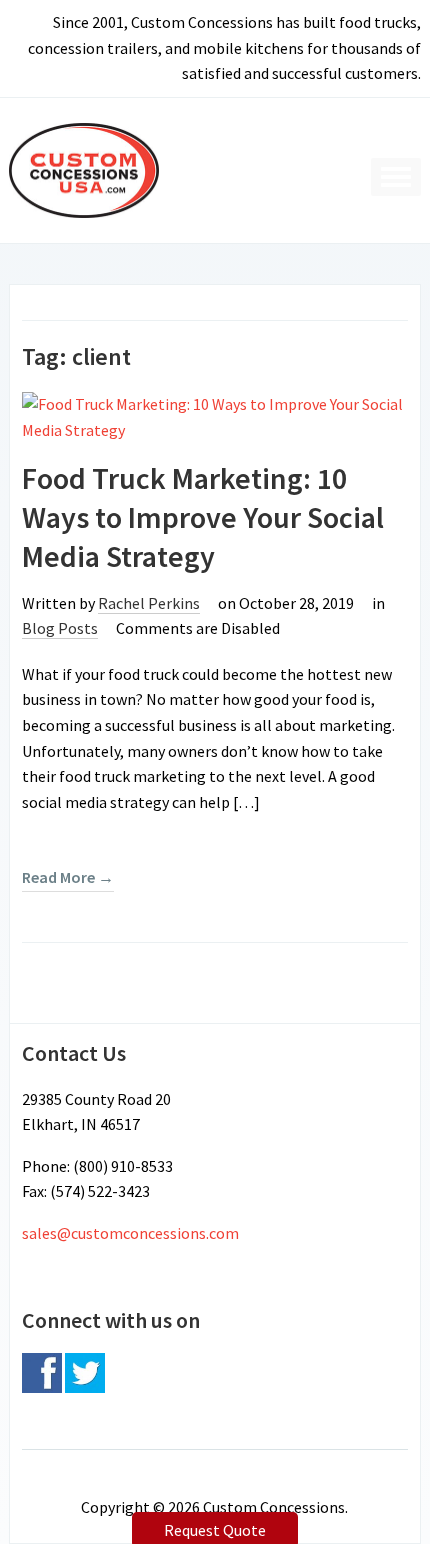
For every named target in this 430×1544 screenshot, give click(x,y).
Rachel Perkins (149, 603)
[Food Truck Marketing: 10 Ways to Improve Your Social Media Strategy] (215, 416)
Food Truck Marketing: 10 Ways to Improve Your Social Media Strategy (203, 517)
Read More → (68, 877)
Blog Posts (60, 628)
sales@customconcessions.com (130, 1233)
